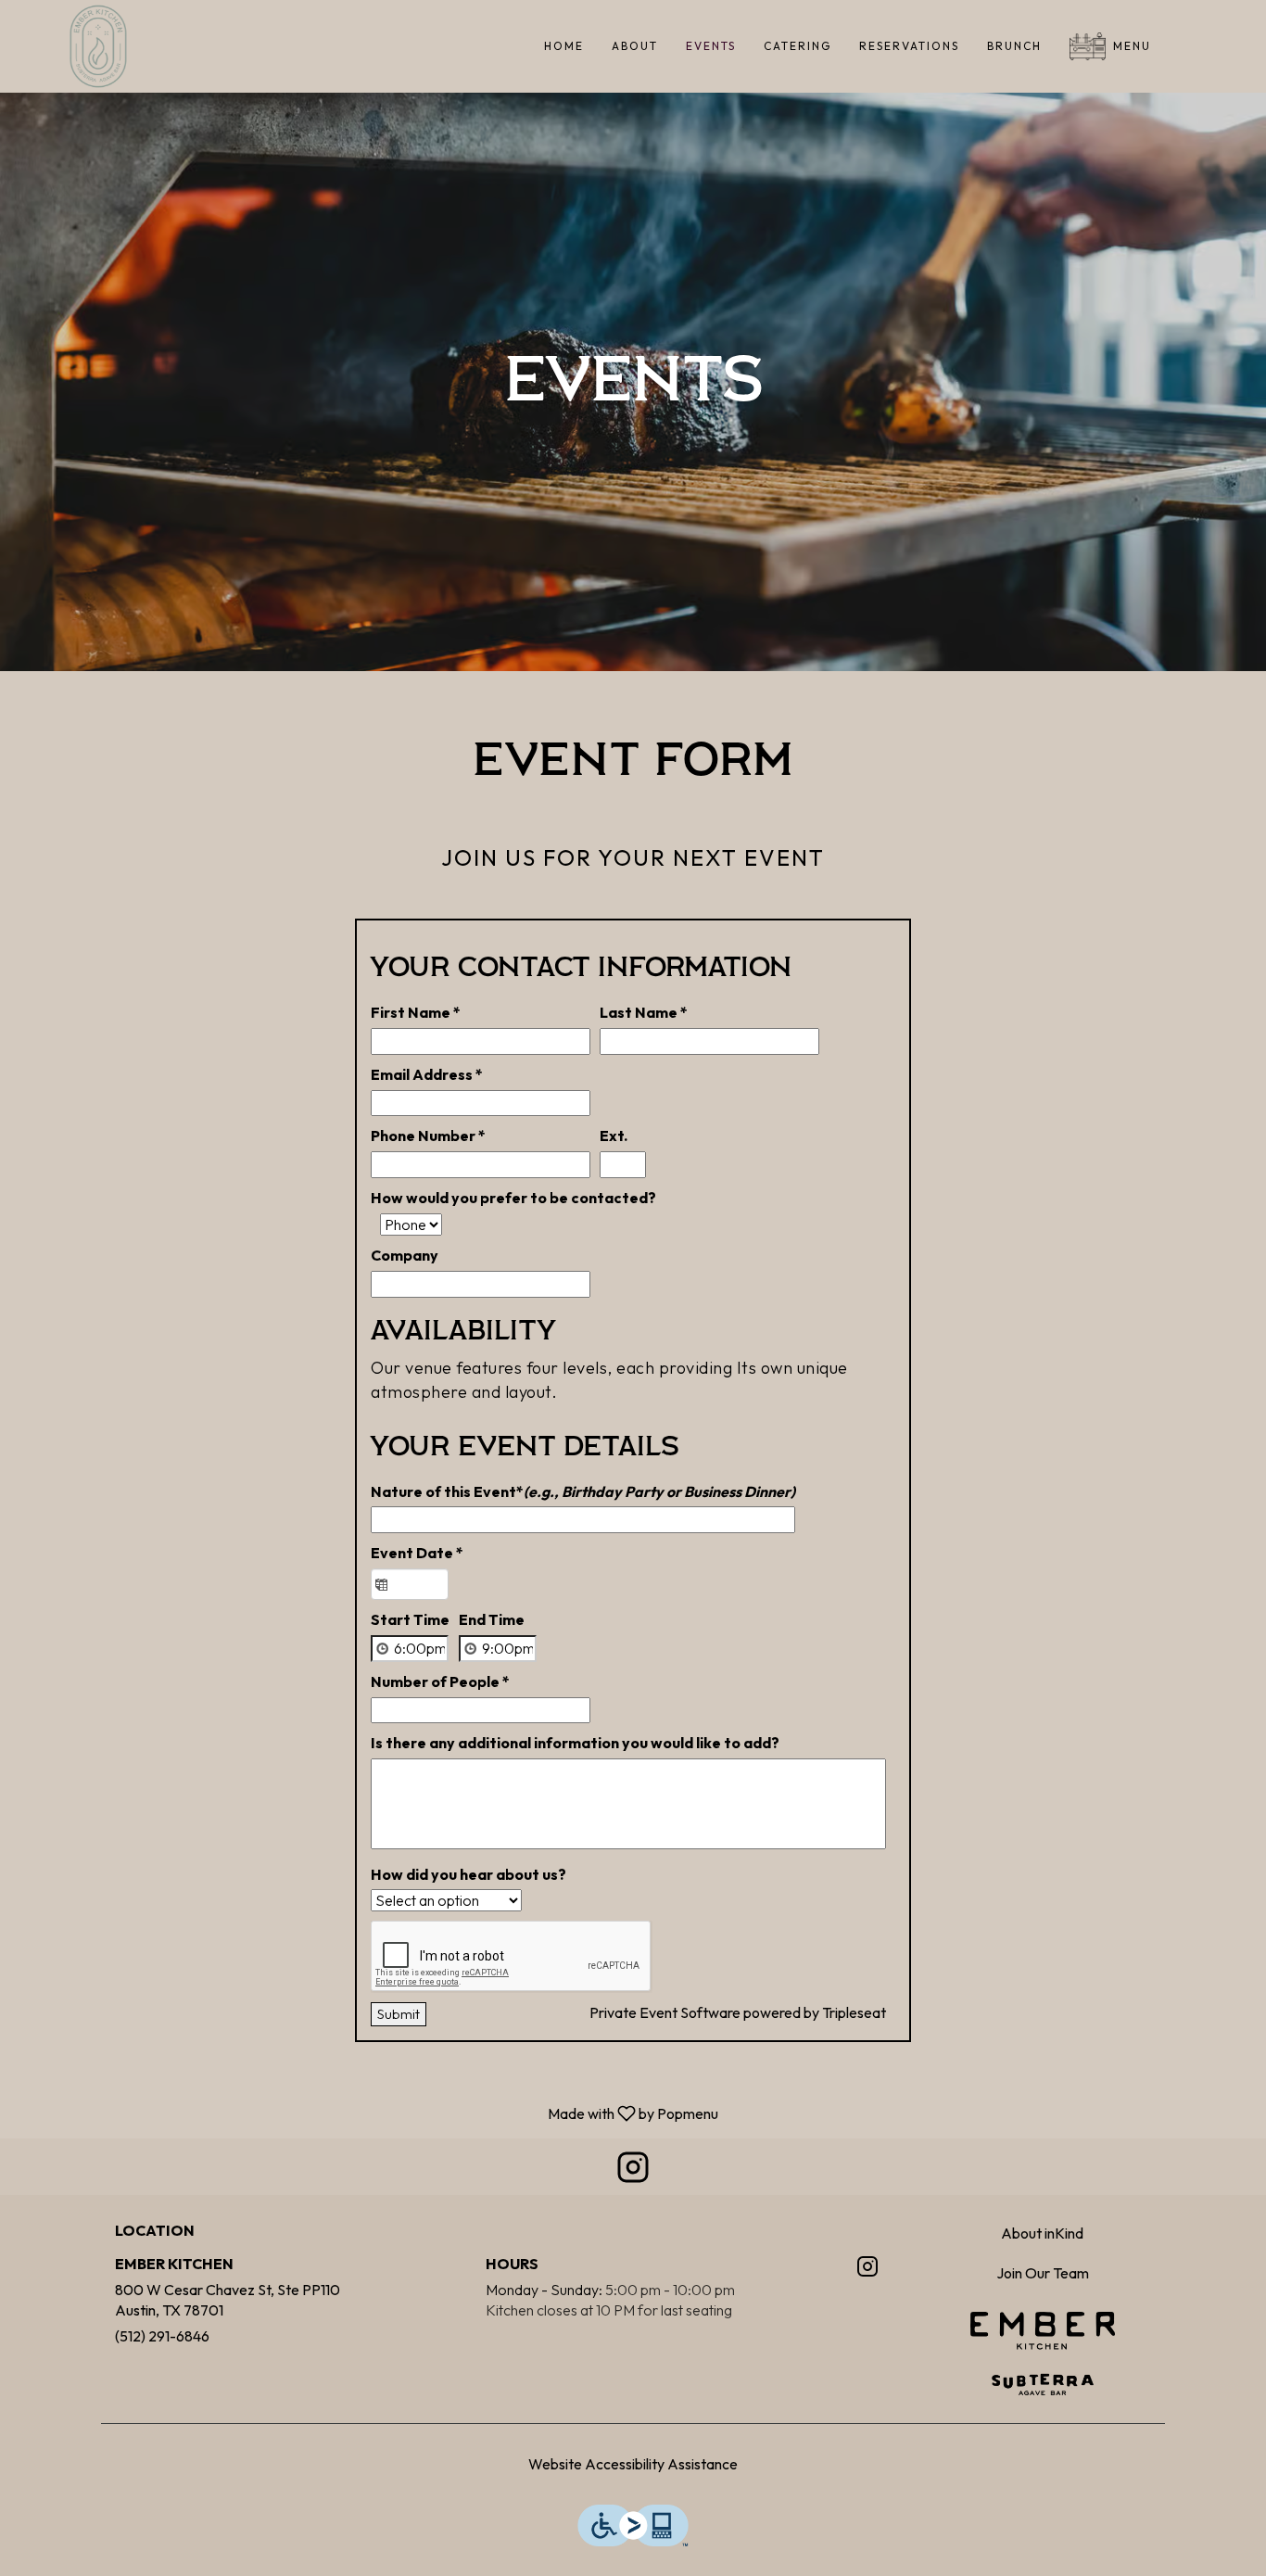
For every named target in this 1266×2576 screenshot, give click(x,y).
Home (564, 46)
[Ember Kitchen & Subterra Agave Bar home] (98, 46)
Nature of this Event (583, 1491)
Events (711, 46)
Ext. (614, 1136)
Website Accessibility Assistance (633, 2464)
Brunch (1014, 46)
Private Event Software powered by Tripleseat (738, 2012)
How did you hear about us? (468, 1874)
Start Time (410, 1619)
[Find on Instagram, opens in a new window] (633, 2171)
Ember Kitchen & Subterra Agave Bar (1043, 2354)
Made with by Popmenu (366, 2113)
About (635, 46)
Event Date (417, 1553)
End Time (492, 1619)
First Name (416, 1012)
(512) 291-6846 (162, 2336)
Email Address (427, 1074)
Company (405, 1255)
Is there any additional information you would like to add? (575, 1743)
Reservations (909, 46)
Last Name (644, 1012)
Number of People (440, 1681)
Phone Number (428, 1136)
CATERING (798, 46)
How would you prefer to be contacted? (513, 1198)
